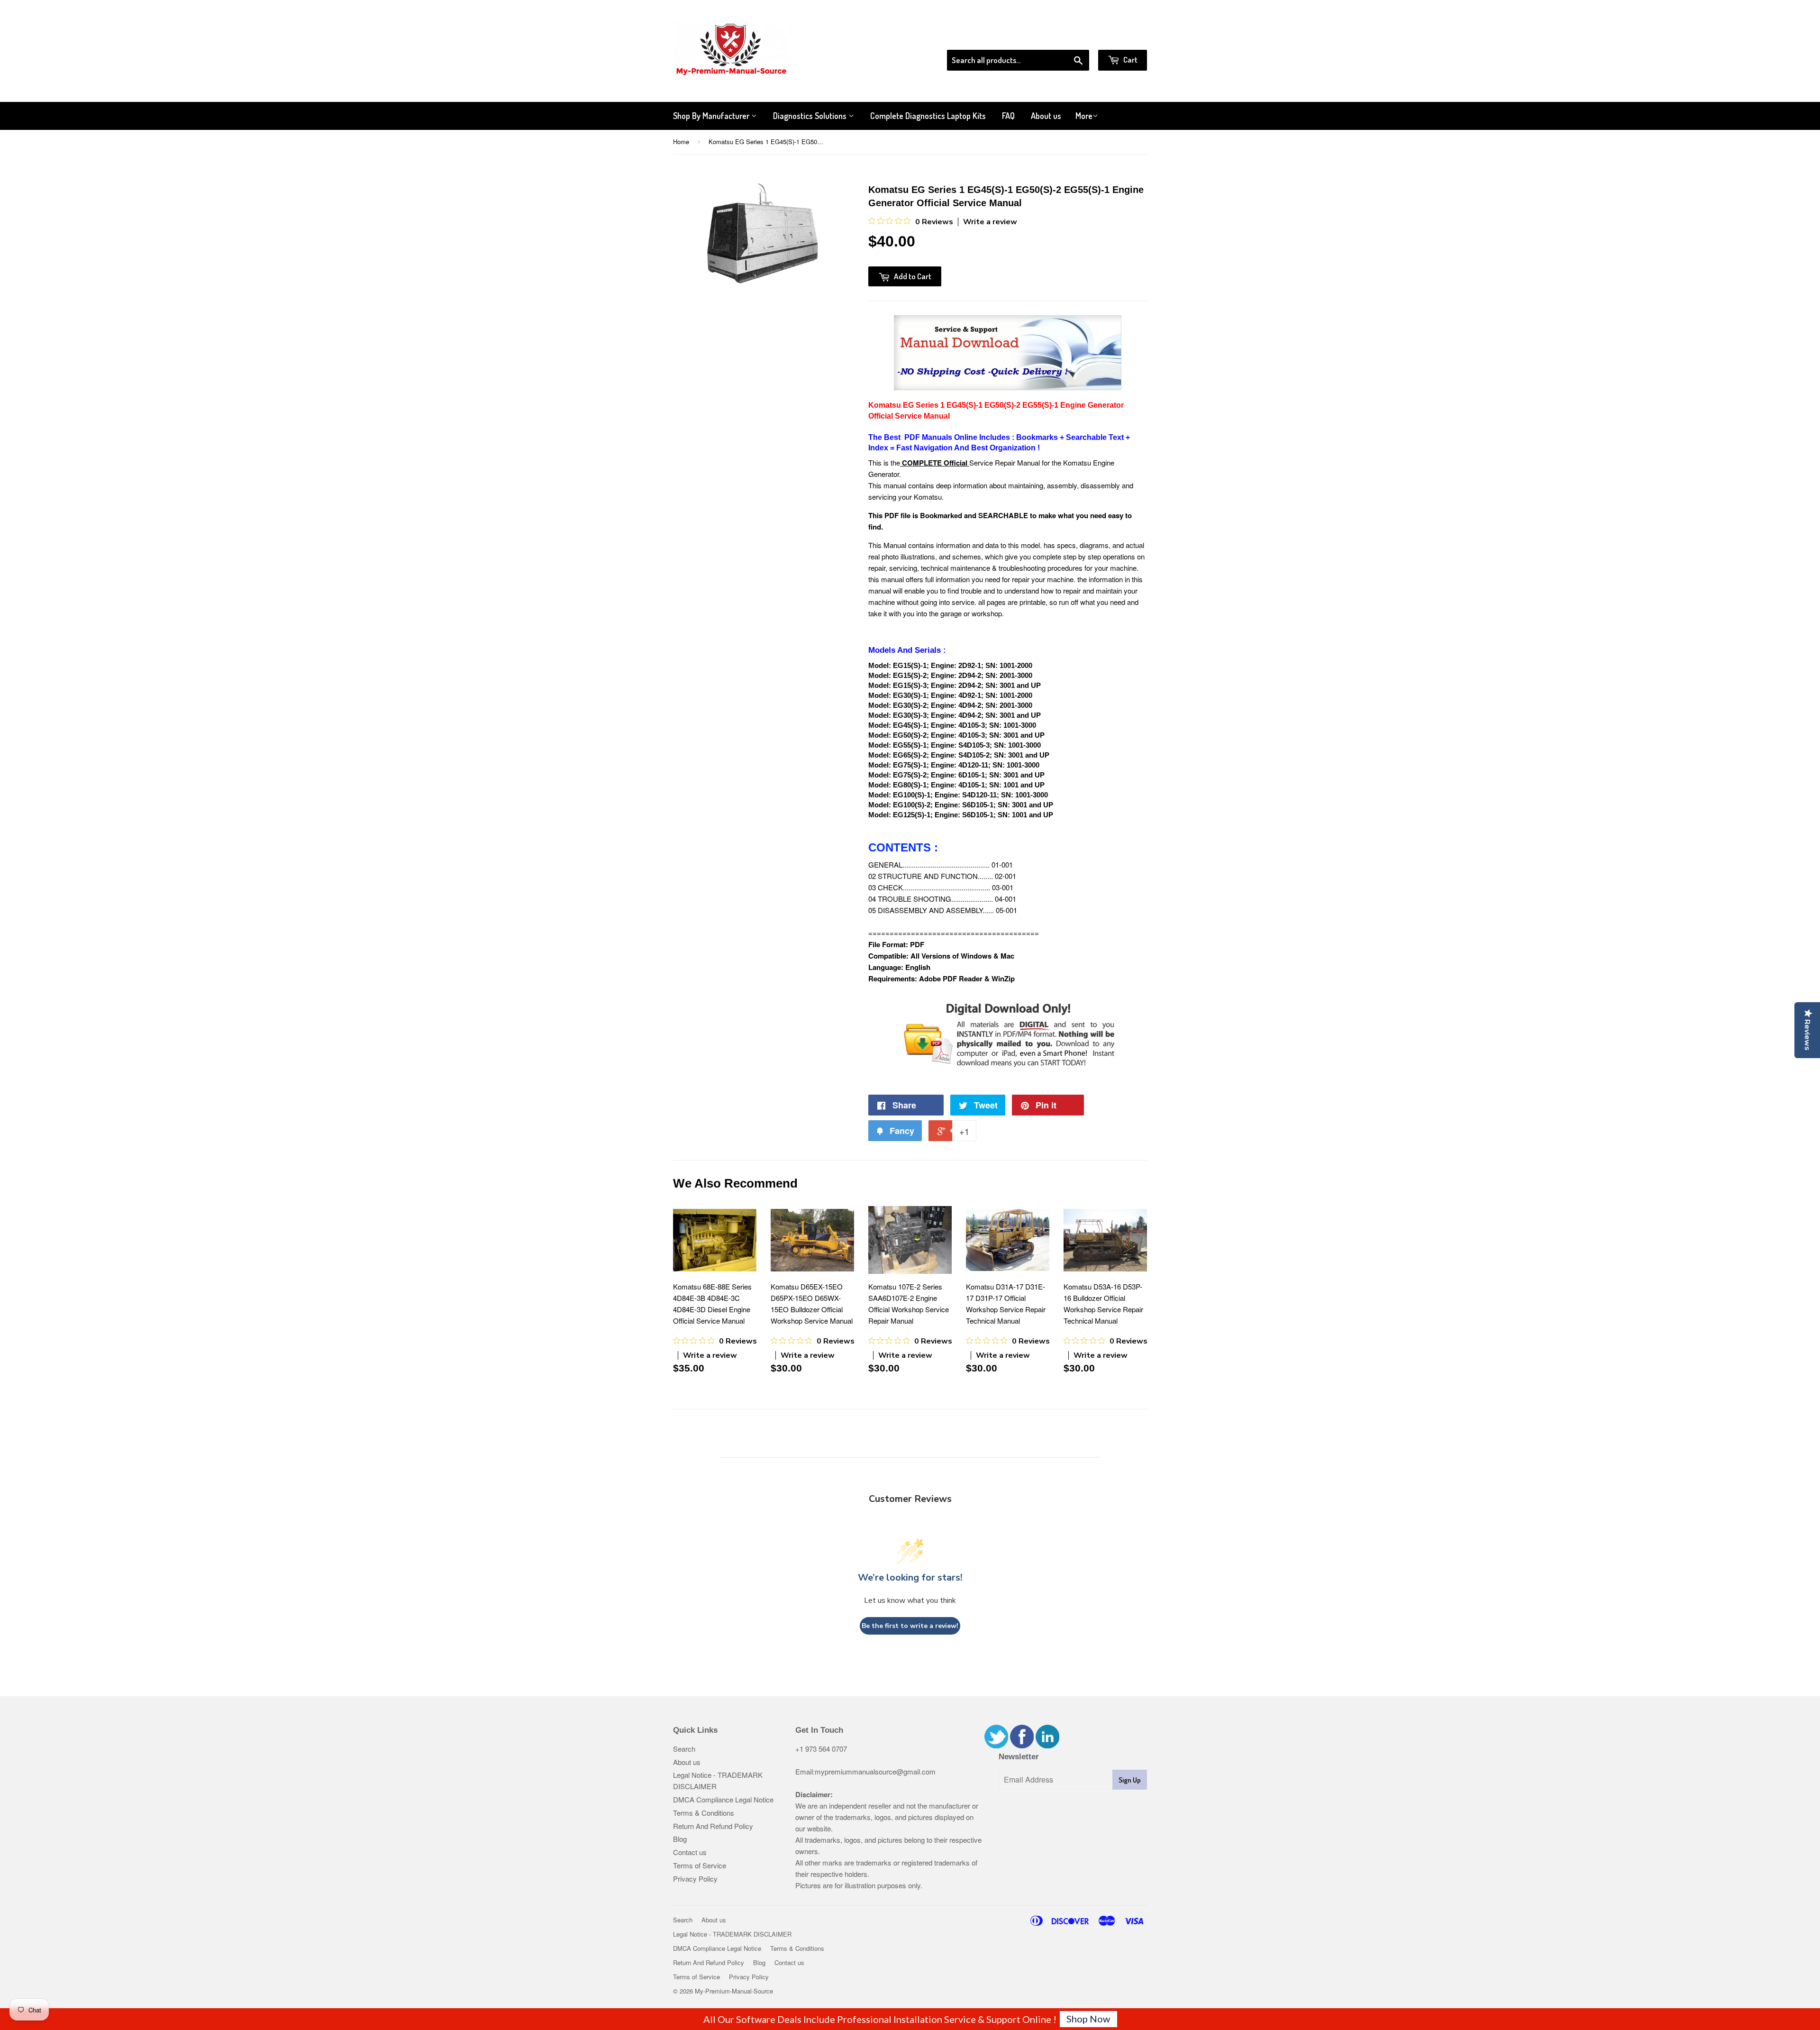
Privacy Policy (695, 1879)
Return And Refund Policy (713, 1826)
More (1084, 116)
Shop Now (1088, 2019)
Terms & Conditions (704, 1813)
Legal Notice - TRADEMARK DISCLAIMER (732, 1934)
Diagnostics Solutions (811, 116)
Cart (1130, 59)
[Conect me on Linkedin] (1047, 1745)
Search (684, 1749)
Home (681, 142)
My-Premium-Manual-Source (734, 1991)
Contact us (690, 1852)
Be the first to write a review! (910, 1626)
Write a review (990, 222)
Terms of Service (700, 1865)
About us (1046, 116)
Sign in (1069, 37)
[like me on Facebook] (1022, 1745)
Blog (680, 1839)
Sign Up (1130, 1780)
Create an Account (1120, 37)
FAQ (1008, 116)
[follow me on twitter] (996, 1745)
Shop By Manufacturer (712, 116)
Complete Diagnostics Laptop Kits (928, 116)
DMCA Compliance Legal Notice (723, 1799)
